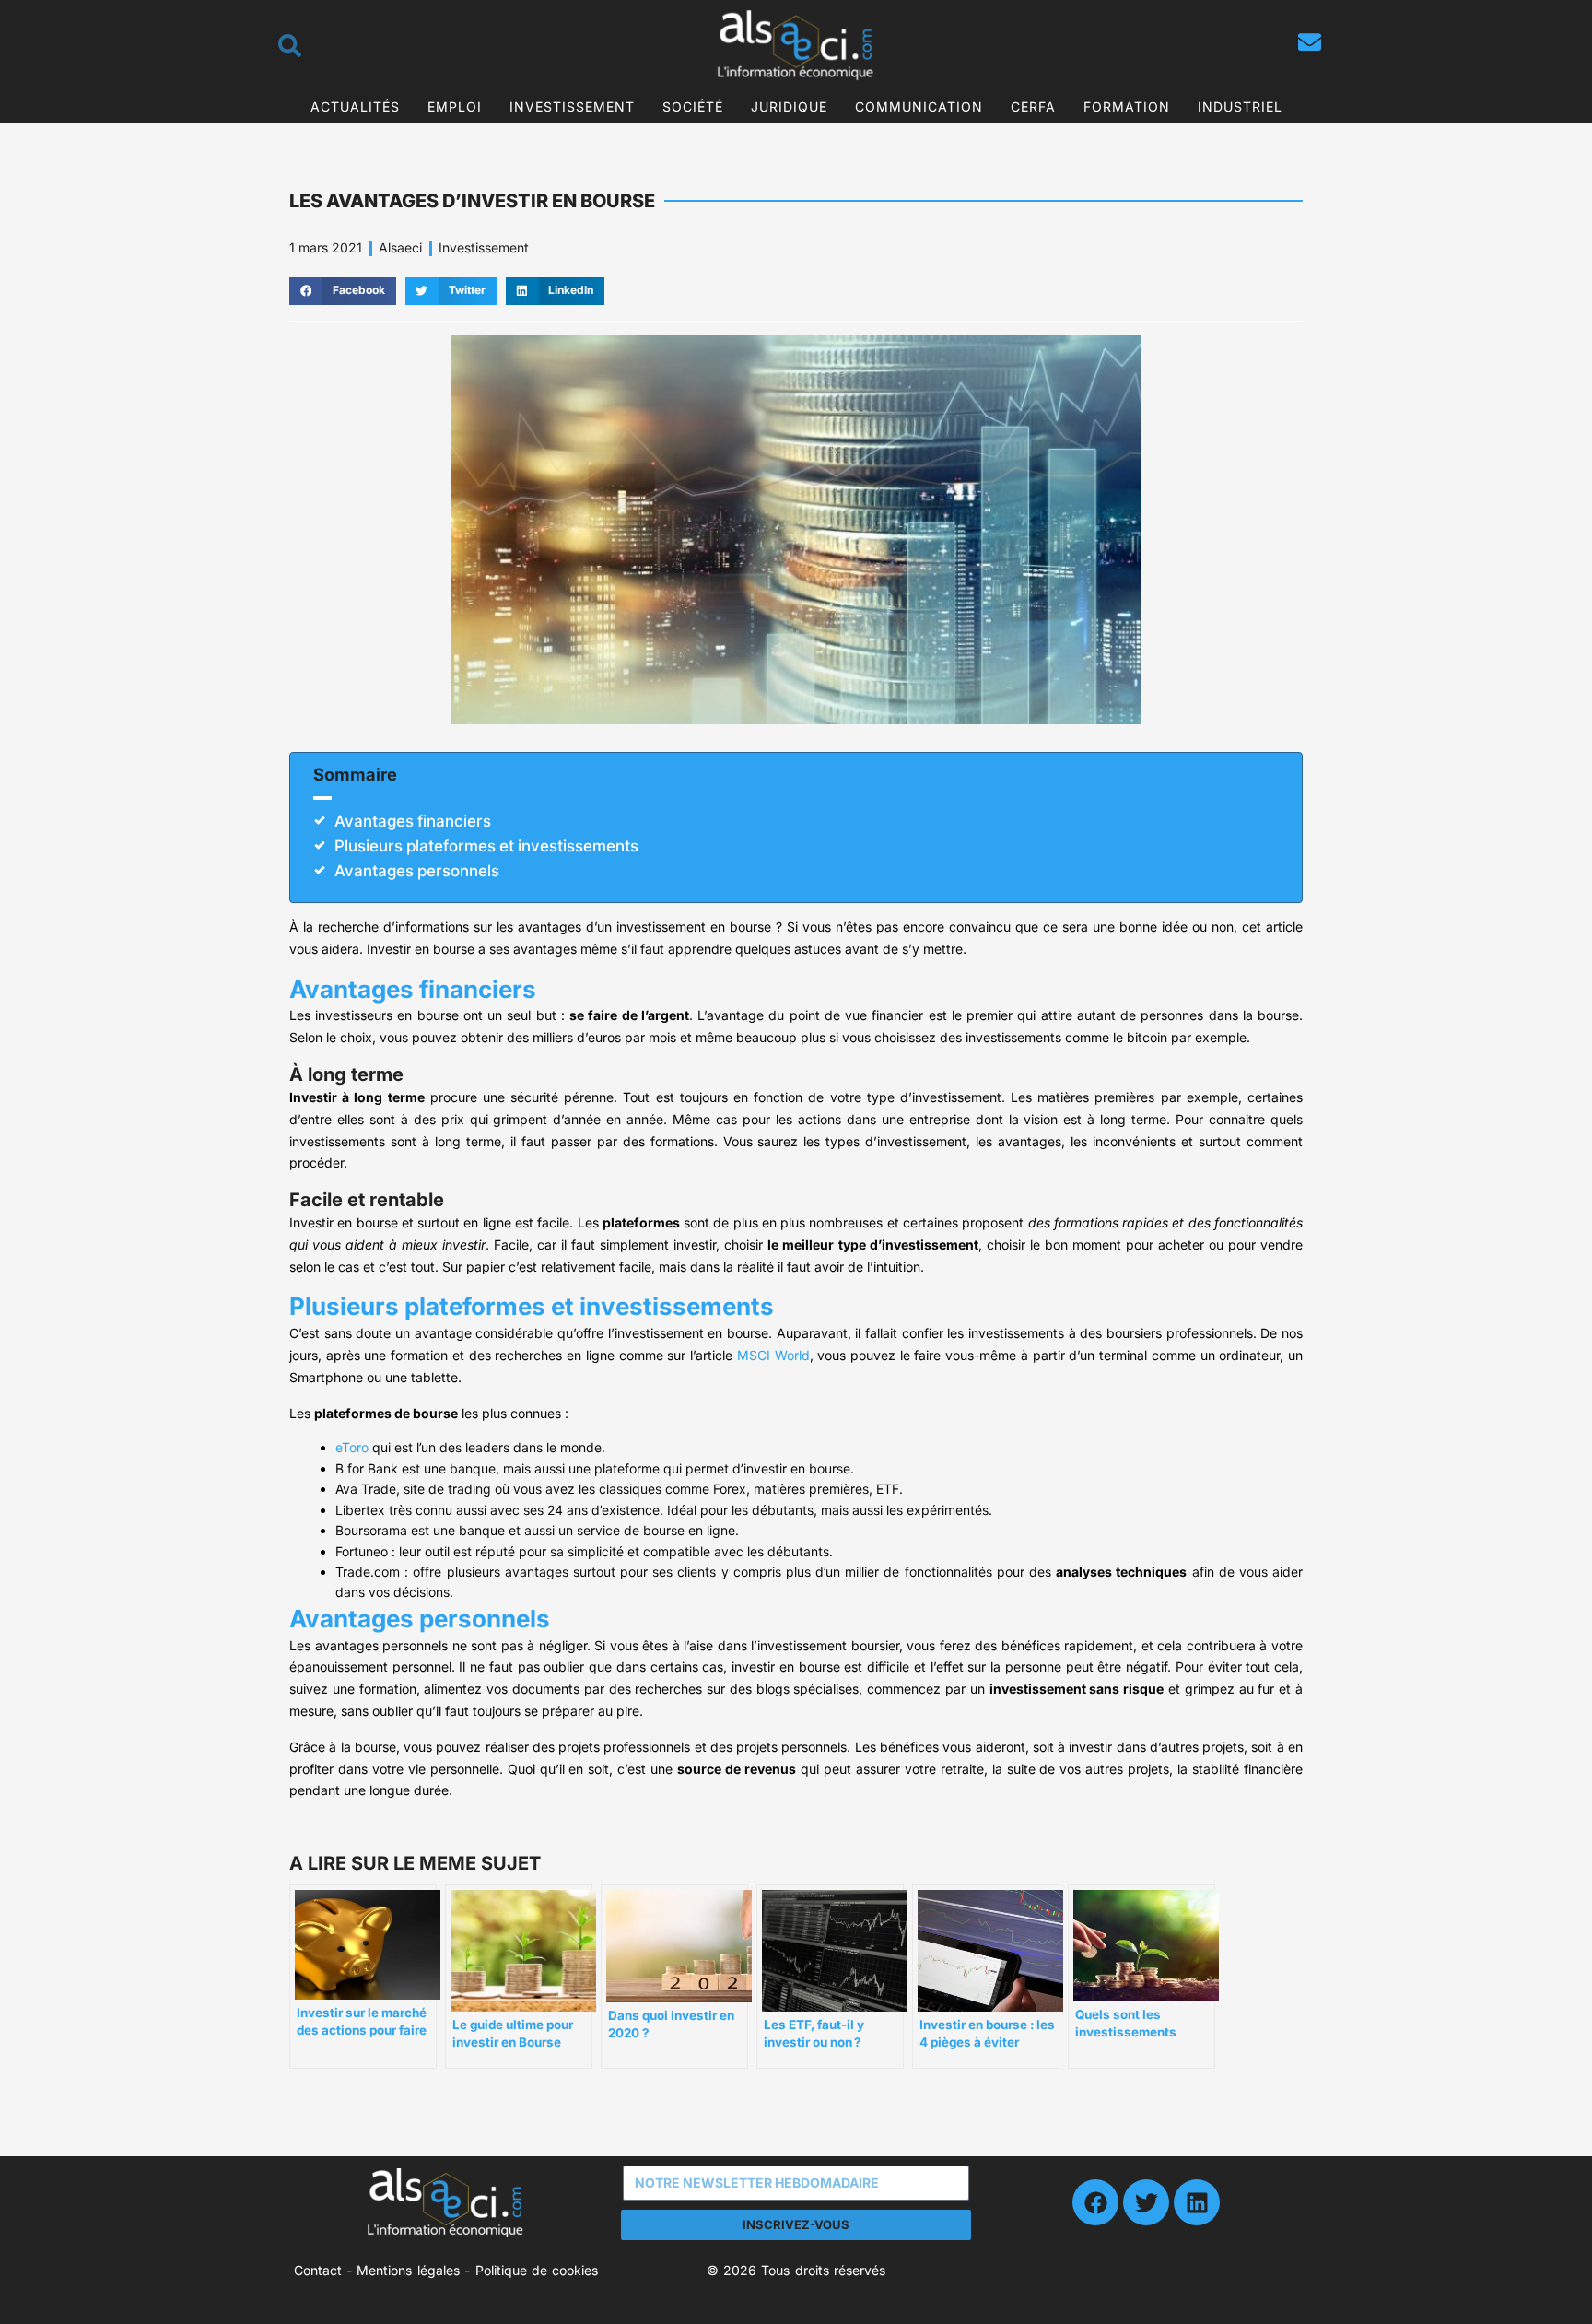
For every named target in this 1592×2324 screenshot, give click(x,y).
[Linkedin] (1197, 2202)
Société (693, 106)
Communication (919, 106)
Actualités (355, 106)
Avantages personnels (417, 871)
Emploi (455, 106)
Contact (318, 2270)
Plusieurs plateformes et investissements (486, 846)
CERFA (1033, 106)
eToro (352, 1447)
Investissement (572, 106)
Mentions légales (408, 2270)
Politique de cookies (537, 2270)
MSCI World (773, 1355)
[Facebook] (1095, 2202)
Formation (1127, 106)
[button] (343, 291)
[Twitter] (1146, 2202)
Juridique (789, 106)
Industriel (1240, 106)
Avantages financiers (413, 821)
